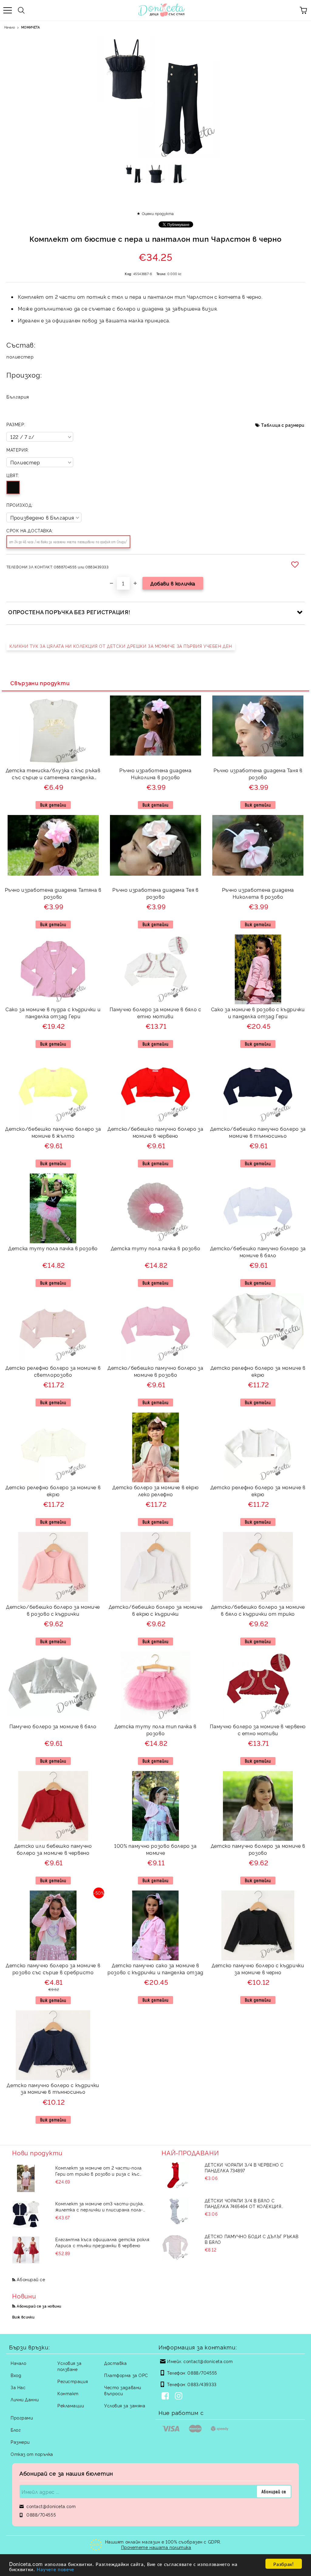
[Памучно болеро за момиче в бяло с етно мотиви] (155, 1002)
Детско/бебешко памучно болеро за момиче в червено (155, 1132)
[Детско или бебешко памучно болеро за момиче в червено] (53, 1839)
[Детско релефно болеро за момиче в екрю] (258, 1347)
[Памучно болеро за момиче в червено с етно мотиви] (258, 1719)
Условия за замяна (125, 2405)
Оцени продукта (158, 213)
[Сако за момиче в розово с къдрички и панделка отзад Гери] (258, 1002)
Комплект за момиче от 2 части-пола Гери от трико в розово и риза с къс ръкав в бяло (99, 2171)
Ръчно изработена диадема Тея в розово (155, 893)
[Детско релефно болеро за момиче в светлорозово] (53, 1361)
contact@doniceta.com (208, 2361)
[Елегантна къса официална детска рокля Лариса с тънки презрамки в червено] (26, 2250)
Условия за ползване (70, 2366)
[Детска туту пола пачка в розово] (53, 1241)
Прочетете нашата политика (156, 2547)
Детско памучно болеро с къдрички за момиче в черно (258, 1969)
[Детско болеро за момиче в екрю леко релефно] (155, 1480)
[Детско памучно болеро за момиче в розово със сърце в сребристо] (53, 1958)
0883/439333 (202, 2384)
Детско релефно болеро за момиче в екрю (258, 1371)
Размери (20, 2442)
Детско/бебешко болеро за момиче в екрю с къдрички (156, 1610)
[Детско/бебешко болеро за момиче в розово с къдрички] (53, 1600)
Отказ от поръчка (32, 2454)
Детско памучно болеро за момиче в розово (258, 1849)
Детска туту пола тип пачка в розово (155, 1730)
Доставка (115, 2363)
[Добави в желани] (296, 564)
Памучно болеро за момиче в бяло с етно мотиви (155, 1013)
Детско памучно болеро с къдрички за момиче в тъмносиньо (53, 2088)
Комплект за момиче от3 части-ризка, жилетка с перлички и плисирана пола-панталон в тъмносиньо (100, 2207)
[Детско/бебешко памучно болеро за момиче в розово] (155, 1361)
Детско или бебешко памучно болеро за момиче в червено (53, 1849)
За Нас (18, 2387)
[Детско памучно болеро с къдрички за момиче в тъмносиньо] (53, 2078)
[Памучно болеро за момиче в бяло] (53, 1714)
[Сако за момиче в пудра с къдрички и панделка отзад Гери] (53, 1002)
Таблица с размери (283, 425)
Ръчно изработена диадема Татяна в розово (53, 893)
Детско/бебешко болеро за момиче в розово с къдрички (53, 1610)
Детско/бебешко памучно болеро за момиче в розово (155, 1371)
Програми (22, 2418)
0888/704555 (202, 2373)
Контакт (68, 2393)
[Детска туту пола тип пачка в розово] (155, 1719)
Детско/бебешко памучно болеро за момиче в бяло (258, 1252)
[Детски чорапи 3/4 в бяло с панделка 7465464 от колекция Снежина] (175, 2211)
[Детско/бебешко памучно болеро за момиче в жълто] (53, 1122)
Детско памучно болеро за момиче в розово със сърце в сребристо (53, 1969)
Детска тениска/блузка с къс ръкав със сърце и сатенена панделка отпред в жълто (53, 774)
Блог (16, 2430)
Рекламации (71, 2405)
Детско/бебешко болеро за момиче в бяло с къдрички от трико (258, 1610)
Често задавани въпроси (123, 2390)
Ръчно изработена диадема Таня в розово (258, 774)
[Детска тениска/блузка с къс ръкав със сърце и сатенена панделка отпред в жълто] (53, 763)
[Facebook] (166, 2396)
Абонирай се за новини (39, 2306)
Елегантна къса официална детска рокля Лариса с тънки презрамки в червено (102, 2242)
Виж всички (23, 2317)
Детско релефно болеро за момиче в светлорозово (53, 1371)
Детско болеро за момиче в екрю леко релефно (155, 1491)
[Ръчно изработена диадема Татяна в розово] (53, 874)
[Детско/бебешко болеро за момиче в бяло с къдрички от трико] (258, 1600)
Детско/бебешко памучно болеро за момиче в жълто (53, 1132)
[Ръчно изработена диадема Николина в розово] (155, 754)
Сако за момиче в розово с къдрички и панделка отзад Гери (258, 1013)
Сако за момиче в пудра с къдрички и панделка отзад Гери (53, 1013)
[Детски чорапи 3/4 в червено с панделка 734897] (175, 2175)
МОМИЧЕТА (31, 27)
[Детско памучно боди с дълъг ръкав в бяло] (175, 2247)
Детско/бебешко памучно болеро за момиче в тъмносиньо (258, 1132)
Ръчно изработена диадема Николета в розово (258, 893)
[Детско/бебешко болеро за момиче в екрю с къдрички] (155, 1600)
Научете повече (55, 2569)
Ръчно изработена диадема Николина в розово (155, 774)
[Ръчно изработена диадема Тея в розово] (155, 874)
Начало (10, 27)
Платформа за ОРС (126, 2375)
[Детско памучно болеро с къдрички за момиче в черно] (258, 1958)
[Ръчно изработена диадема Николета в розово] (258, 874)
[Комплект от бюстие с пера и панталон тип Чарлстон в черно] (133, 176)
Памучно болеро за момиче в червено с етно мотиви (258, 1730)
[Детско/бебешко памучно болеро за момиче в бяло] (258, 1241)
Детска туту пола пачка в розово (53, 1248)
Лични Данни (25, 2399)
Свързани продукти (40, 683)
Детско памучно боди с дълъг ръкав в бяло (251, 2239)
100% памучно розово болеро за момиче (155, 1849)
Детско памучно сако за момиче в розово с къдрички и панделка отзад (155, 1969)
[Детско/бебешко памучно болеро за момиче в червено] (155, 1122)
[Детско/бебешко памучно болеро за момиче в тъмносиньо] (258, 1122)
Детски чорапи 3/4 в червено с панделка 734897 (244, 2167)
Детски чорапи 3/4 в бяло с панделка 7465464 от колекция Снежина (243, 2203)
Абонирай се (31, 2279)
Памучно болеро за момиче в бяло (53, 1726)
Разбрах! (284, 2564)
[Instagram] (180, 2396)
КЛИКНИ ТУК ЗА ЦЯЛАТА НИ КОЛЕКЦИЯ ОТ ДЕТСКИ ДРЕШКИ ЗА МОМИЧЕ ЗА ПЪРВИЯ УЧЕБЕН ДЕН (121, 646)
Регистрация (73, 2381)
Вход (16, 2375)
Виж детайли (53, 805)
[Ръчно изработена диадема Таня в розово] (258, 754)
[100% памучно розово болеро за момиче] (155, 1839)
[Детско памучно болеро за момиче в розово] (258, 1839)
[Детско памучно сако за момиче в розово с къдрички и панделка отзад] (155, 1958)
